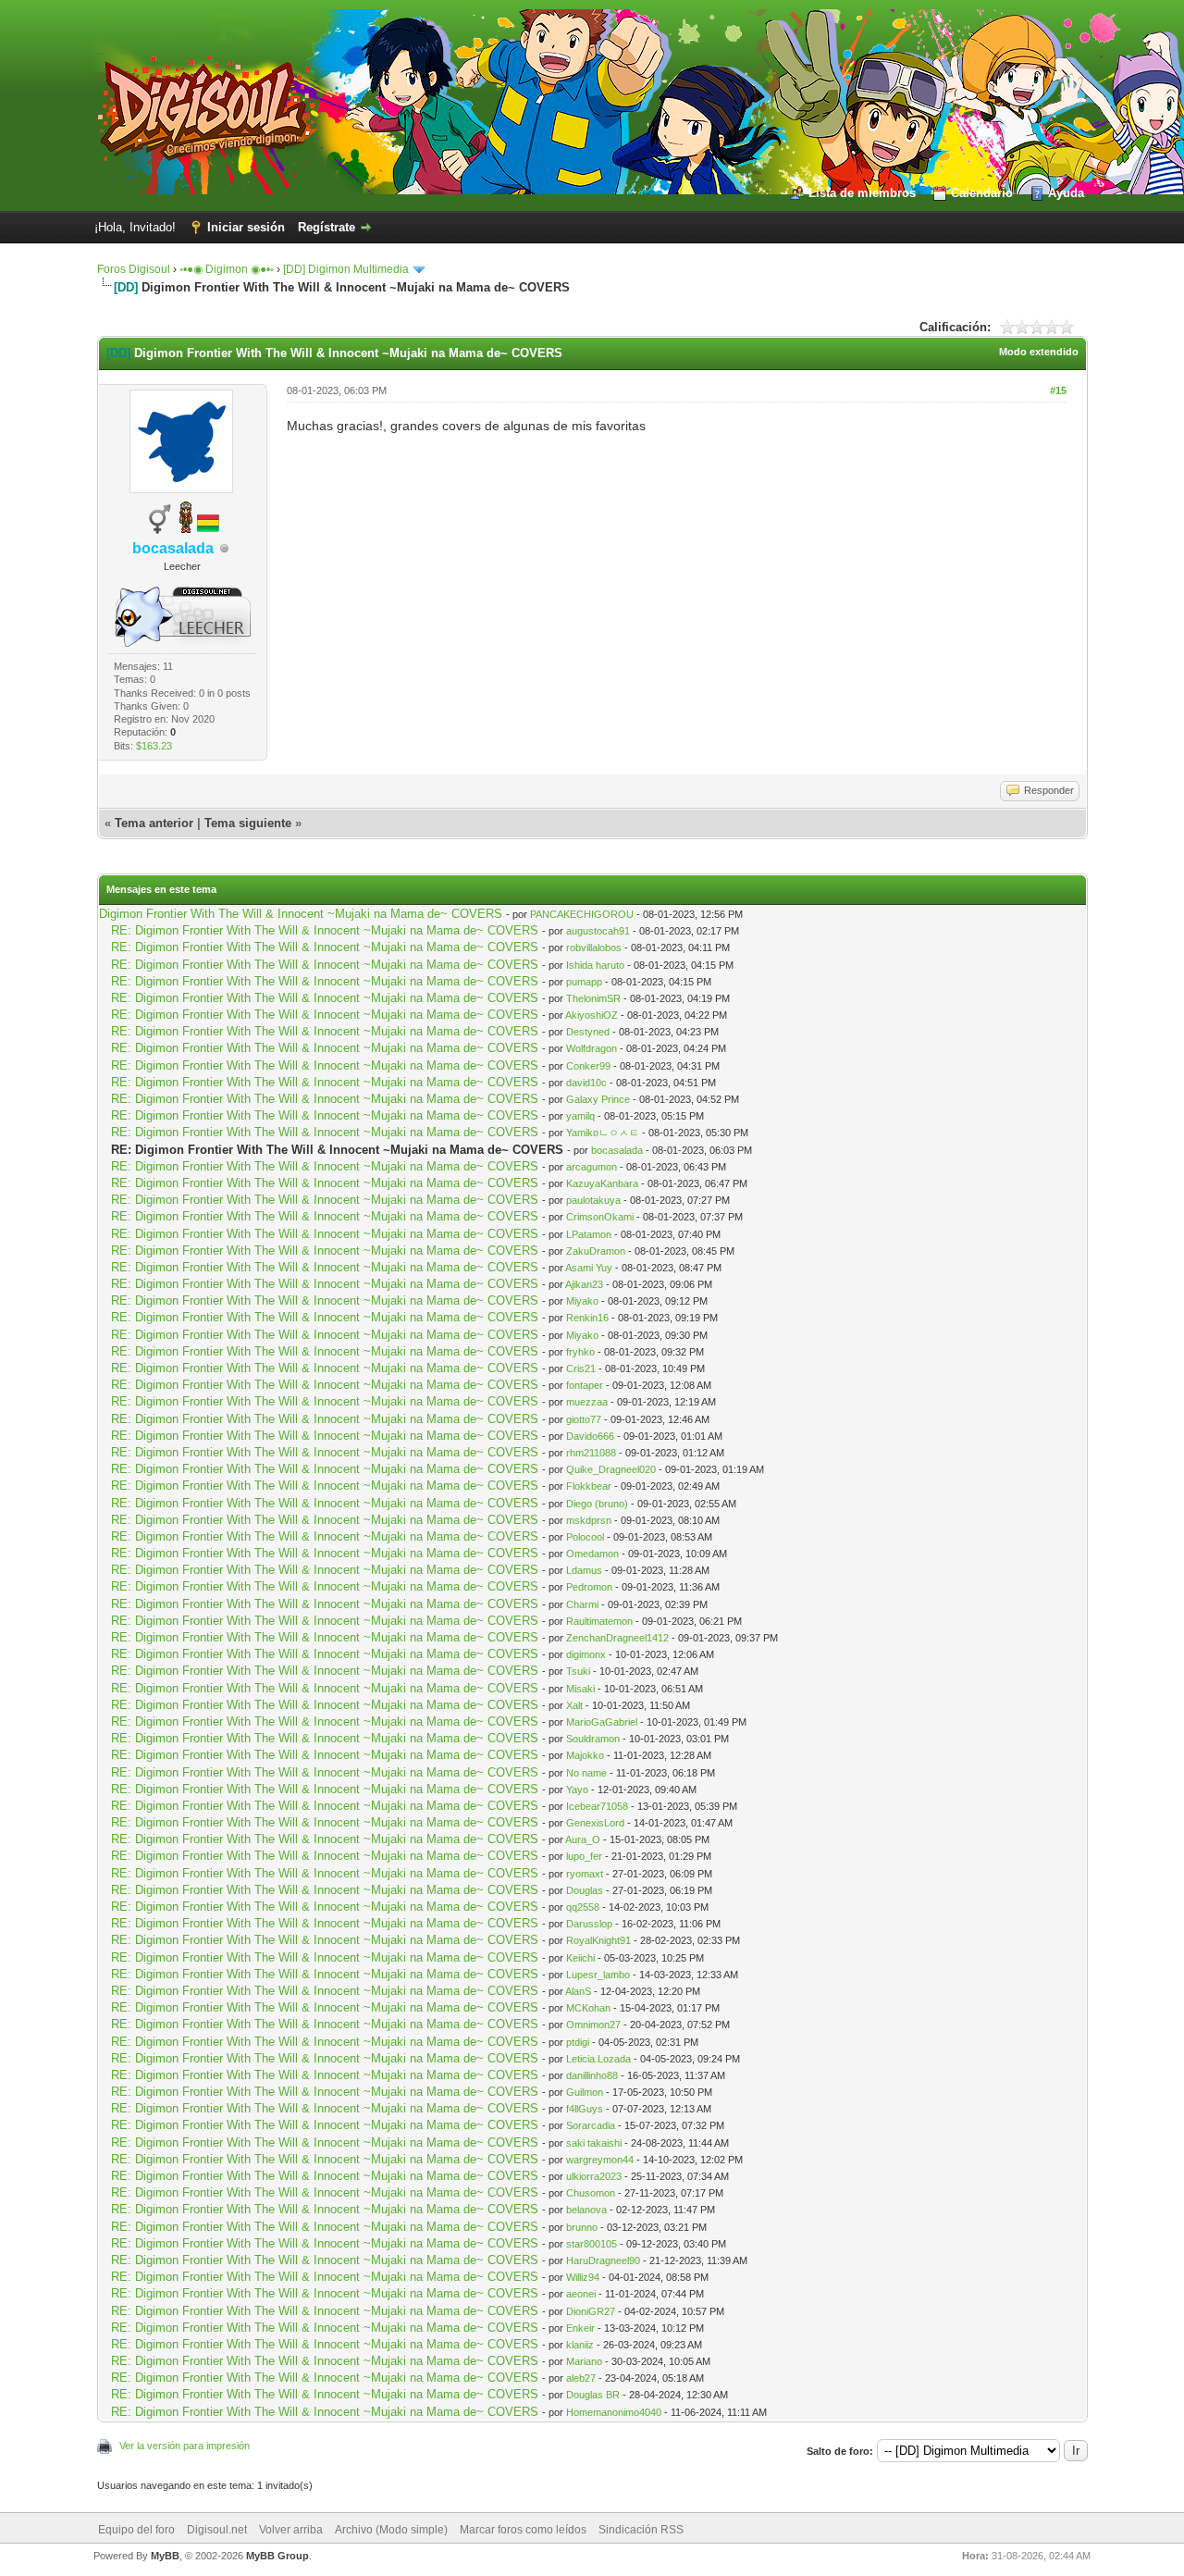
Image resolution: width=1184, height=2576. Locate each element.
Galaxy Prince (598, 1099)
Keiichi (580, 1958)
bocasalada (617, 1150)
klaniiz (580, 2345)
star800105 (592, 2244)
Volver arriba (291, 2530)
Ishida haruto (595, 965)
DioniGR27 (591, 2311)
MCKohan (588, 2008)
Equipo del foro (136, 2530)
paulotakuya (593, 1200)
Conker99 (588, 1066)
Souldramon (593, 1739)
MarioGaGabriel (602, 1722)
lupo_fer (584, 1856)
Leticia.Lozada (598, 2059)
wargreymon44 (600, 2160)
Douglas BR (593, 2395)
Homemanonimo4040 (614, 2412)
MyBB (165, 2556)
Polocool (585, 1537)
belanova (586, 2210)
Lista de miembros (862, 193)
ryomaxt (585, 1874)
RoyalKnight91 (598, 1940)
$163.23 (154, 746)
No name (586, 1773)
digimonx (586, 1654)
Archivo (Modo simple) (391, 2530)
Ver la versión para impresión (185, 2446)
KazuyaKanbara (602, 1183)
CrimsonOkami (600, 1217)
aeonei (581, 2294)
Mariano (584, 2361)
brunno (582, 2227)
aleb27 (581, 2378)
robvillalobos (594, 947)
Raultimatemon (599, 1621)
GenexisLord (595, 1823)
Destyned (588, 1032)
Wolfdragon (592, 1048)
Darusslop (589, 1924)
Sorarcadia (591, 2125)
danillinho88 (592, 2075)
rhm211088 (591, 1453)
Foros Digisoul (134, 269)
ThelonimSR (593, 998)
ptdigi (578, 2042)
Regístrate (327, 227)
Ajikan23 (584, 1284)
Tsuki (578, 1671)
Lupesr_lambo (598, 1975)
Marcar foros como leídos (523, 2530)
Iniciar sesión (246, 227)
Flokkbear (589, 1486)
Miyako (582, 1301)
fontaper (585, 1385)
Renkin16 (587, 1318)
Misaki (580, 1689)
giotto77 (584, 1419)
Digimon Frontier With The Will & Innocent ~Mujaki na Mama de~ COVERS (301, 914)
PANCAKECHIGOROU (582, 914)
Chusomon (591, 2193)
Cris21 (581, 1368)
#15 (1058, 390)
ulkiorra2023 (594, 2176)
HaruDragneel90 (603, 2260)
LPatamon (589, 1234)
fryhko (580, 1352)
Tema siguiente (248, 823)
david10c (586, 1083)
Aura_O (583, 1839)
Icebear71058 (597, 1806)
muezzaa (587, 1402)
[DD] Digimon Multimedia (346, 269)
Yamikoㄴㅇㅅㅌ (603, 1133)
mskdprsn (589, 1520)
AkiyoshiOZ (592, 1015)
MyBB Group (277, 2556)
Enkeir (580, 2328)
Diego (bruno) (597, 1504)
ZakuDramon (596, 1251)
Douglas (585, 1890)
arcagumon (592, 1167)
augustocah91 (598, 931)
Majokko (585, 1755)
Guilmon (585, 2092)
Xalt (574, 1705)
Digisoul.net (217, 2530)
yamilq (580, 1116)
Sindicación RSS (641, 2530)
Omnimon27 (593, 2025)
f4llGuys (585, 2109)
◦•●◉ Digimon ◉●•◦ (227, 269)
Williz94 (583, 2277)
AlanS (578, 1991)
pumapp (584, 982)
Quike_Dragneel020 (611, 1469)
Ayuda (1066, 193)
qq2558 (583, 1907)
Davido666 (590, 1436)
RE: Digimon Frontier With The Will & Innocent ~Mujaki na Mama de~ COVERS (325, 930)
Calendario (982, 193)
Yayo (577, 1790)
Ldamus (584, 1570)
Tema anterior (154, 823)
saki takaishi (594, 2143)
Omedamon (592, 1554)
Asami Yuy (589, 1268)
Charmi (582, 1604)
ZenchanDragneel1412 (617, 1638)
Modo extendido (1039, 352)
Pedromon (589, 1587)
